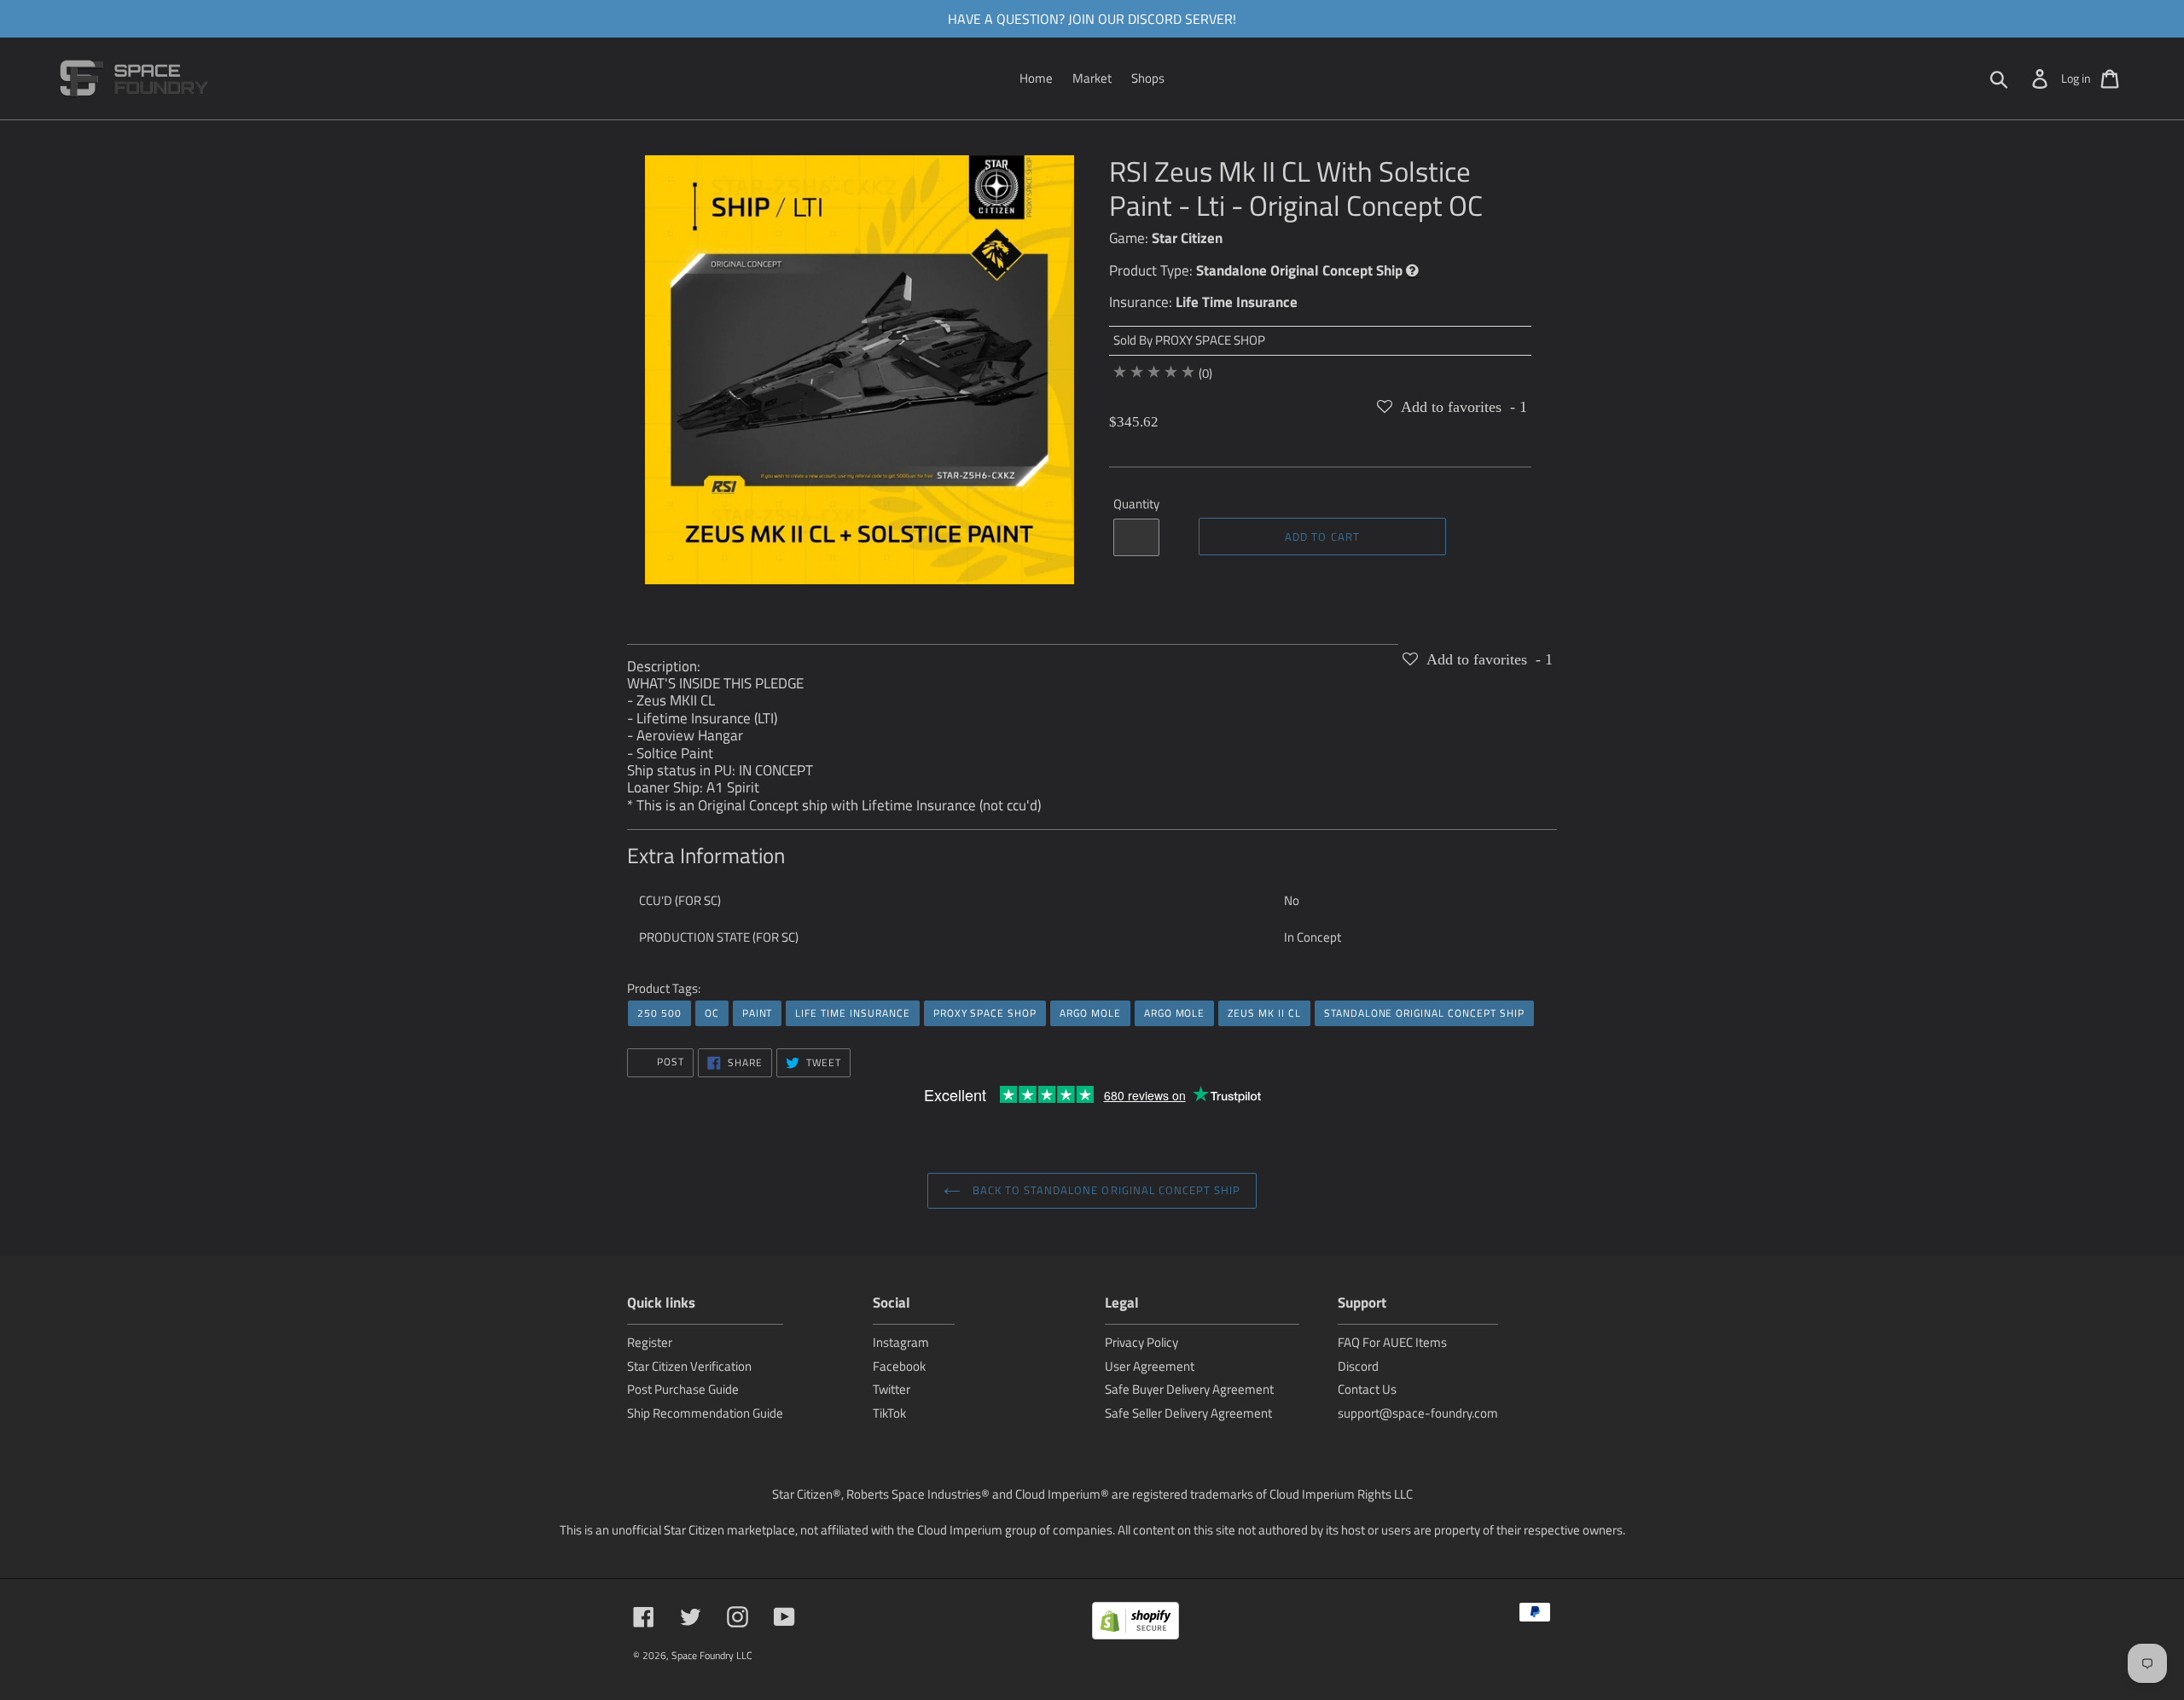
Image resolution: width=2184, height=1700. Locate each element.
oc (712, 1013)
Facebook (899, 1366)
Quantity (1136, 504)
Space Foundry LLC (712, 1655)
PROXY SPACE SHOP (1210, 340)
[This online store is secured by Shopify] (1136, 1624)
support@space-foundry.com (1418, 1413)
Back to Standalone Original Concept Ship (1105, 1190)
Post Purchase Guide (683, 1389)
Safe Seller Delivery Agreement (1188, 1413)
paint (758, 1013)
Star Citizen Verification (689, 1366)
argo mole (1090, 1013)
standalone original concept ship (1424, 1013)
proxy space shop (985, 1013)
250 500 (659, 1013)
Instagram (901, 1342)
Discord (1358, 1366)
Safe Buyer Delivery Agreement (1189, 1389)
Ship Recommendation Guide (705, 1413)
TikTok (889, 1413)
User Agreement (1150, 1366)
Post (669, 1062)
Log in (2076, 78)
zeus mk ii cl (1264, 1013)
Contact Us (1367, 1389)
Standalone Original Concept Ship (1299, 270)
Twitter (892, 1389)
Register (650, 1342)
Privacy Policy (1141, 1342)
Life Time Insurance (1237, 302)
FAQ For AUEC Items (1392, 1342)
